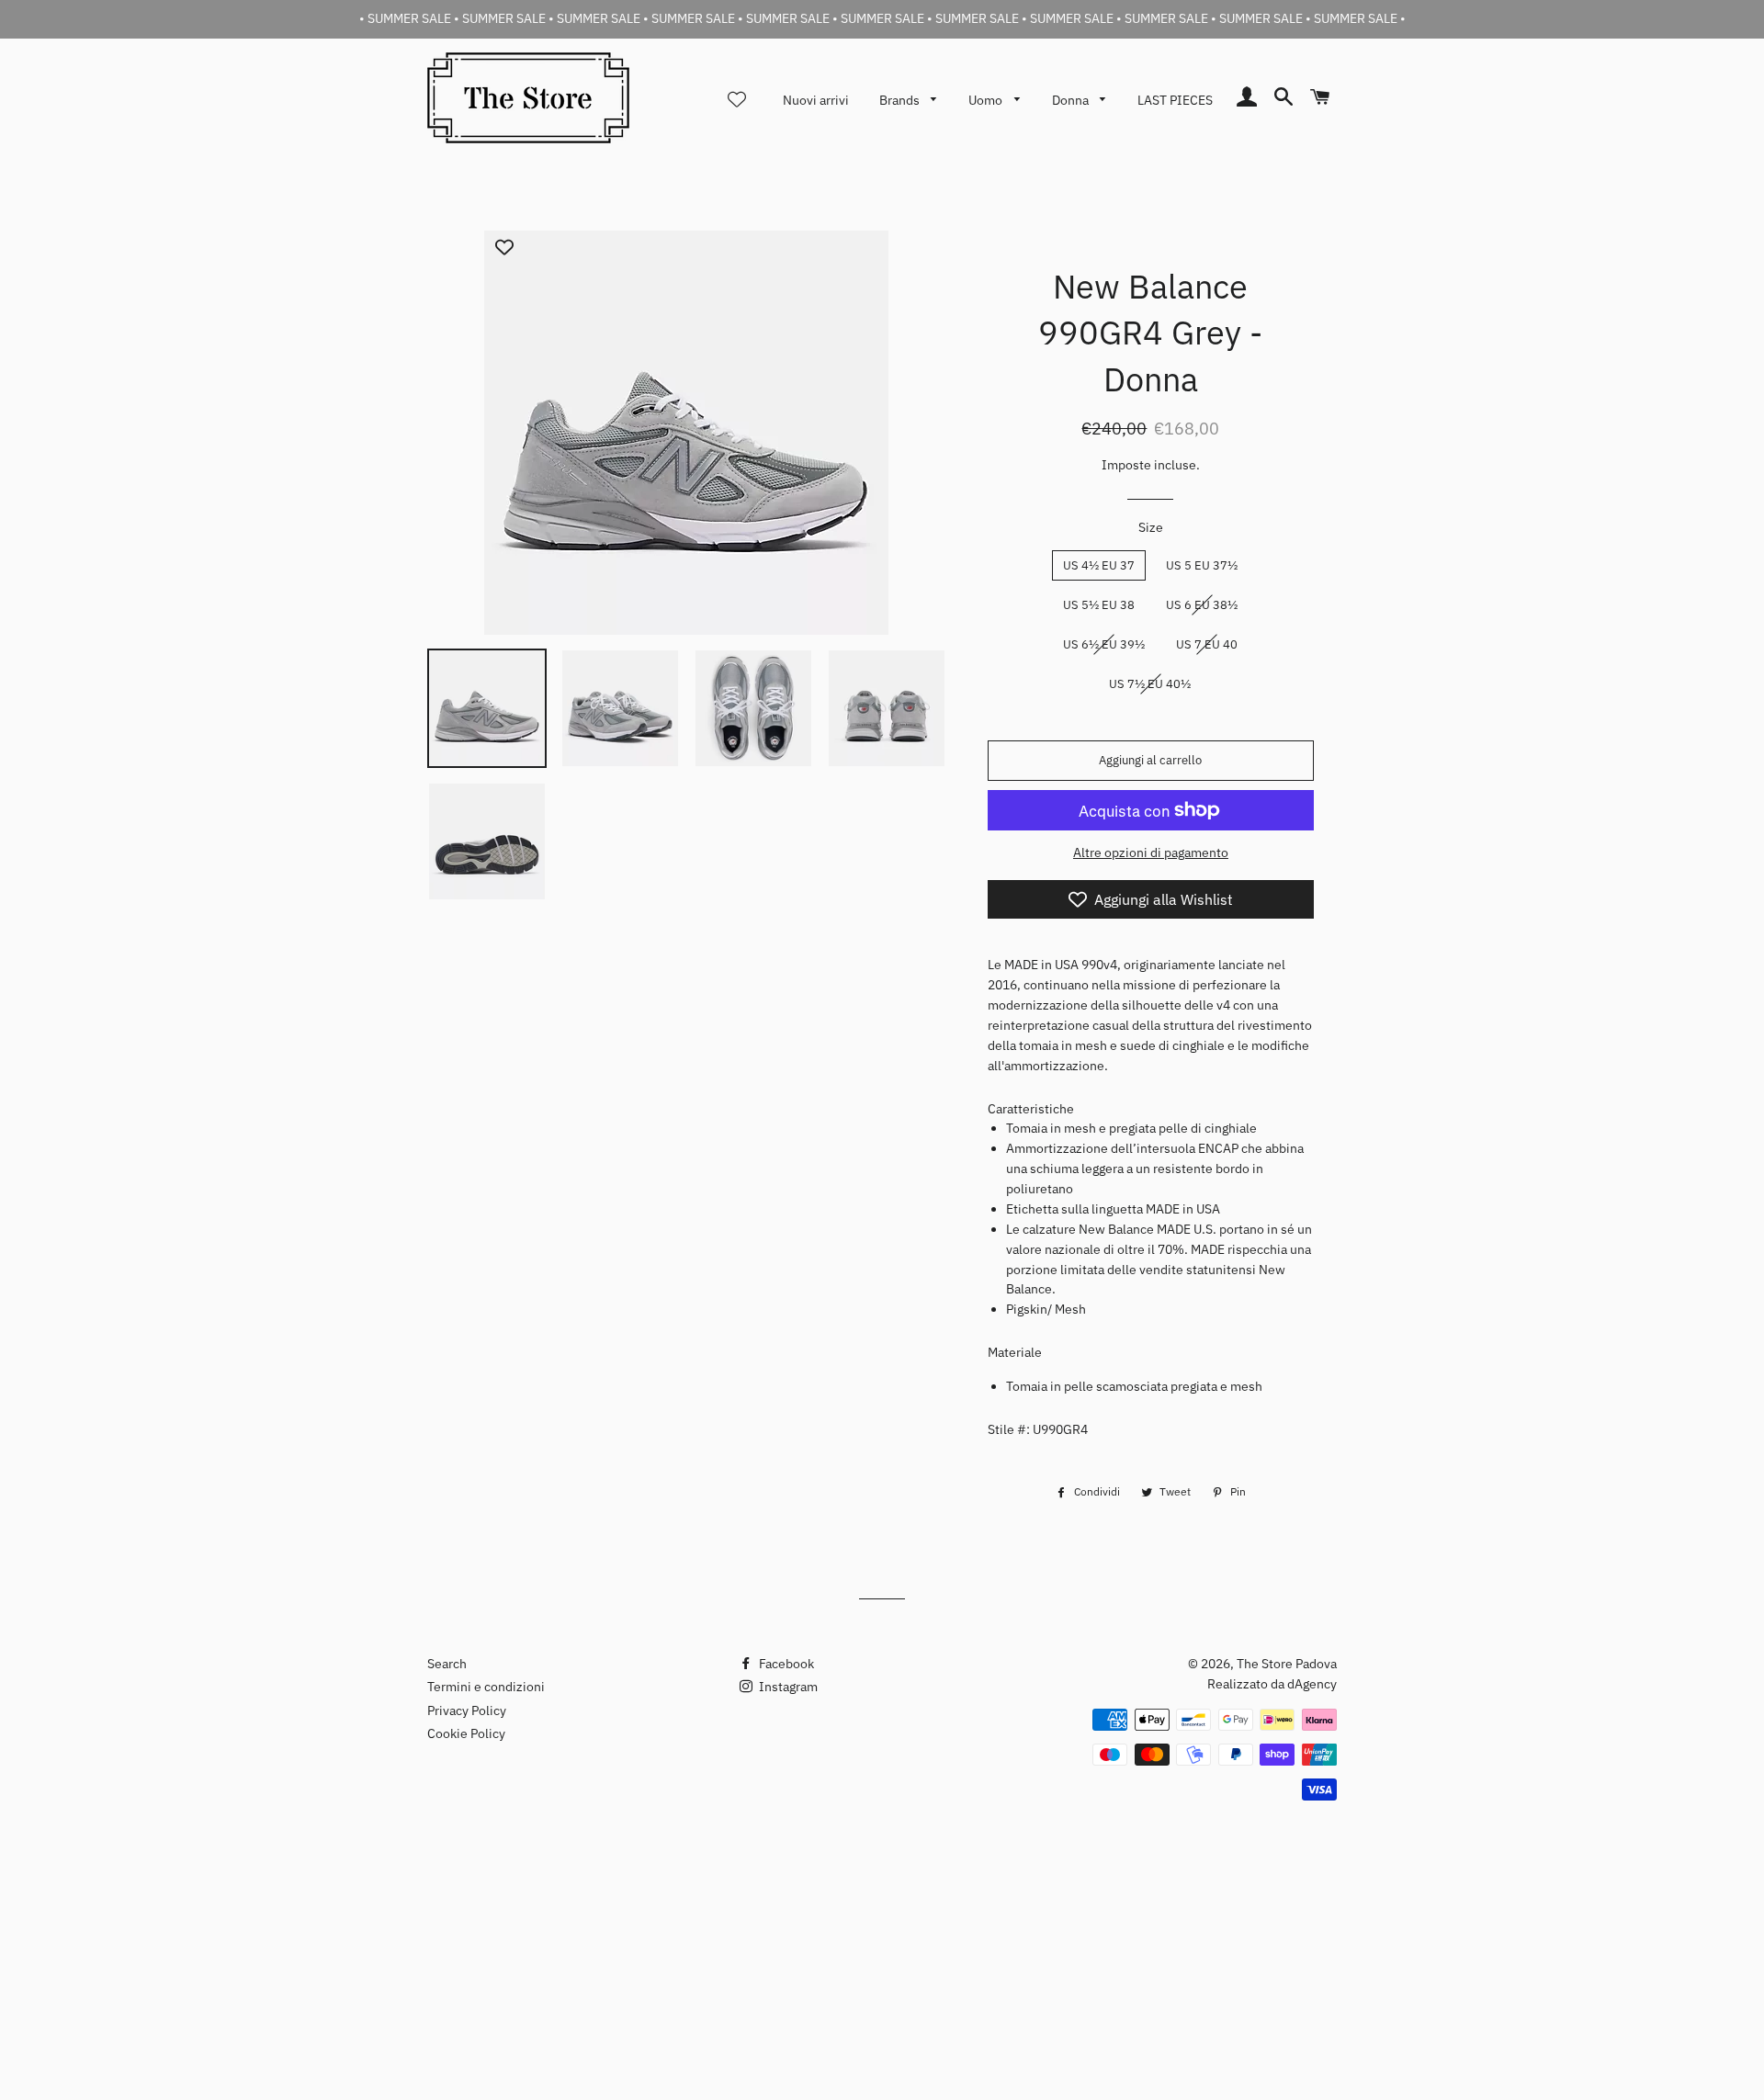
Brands (901, 100)
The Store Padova (1287, 1664)
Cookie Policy (466, 1733)
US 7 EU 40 (1207, 644)
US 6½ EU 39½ (1104, 644)
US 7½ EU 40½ (1150, 684)
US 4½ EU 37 (1099, 565)
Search (447, 1664)
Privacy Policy (467, 1710)
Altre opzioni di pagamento (1151, 852)
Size (1151, 527)
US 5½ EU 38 (1099, 605)
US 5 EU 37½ (1202, 565)
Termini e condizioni (486, 1687)
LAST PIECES (1175, 100)
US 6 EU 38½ (1202, 605)
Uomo (987, 100)
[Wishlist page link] (737, 99)
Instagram (787, 1687)
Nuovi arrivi (816, 100)
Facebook (785, 1664)
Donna (1072, 100)
